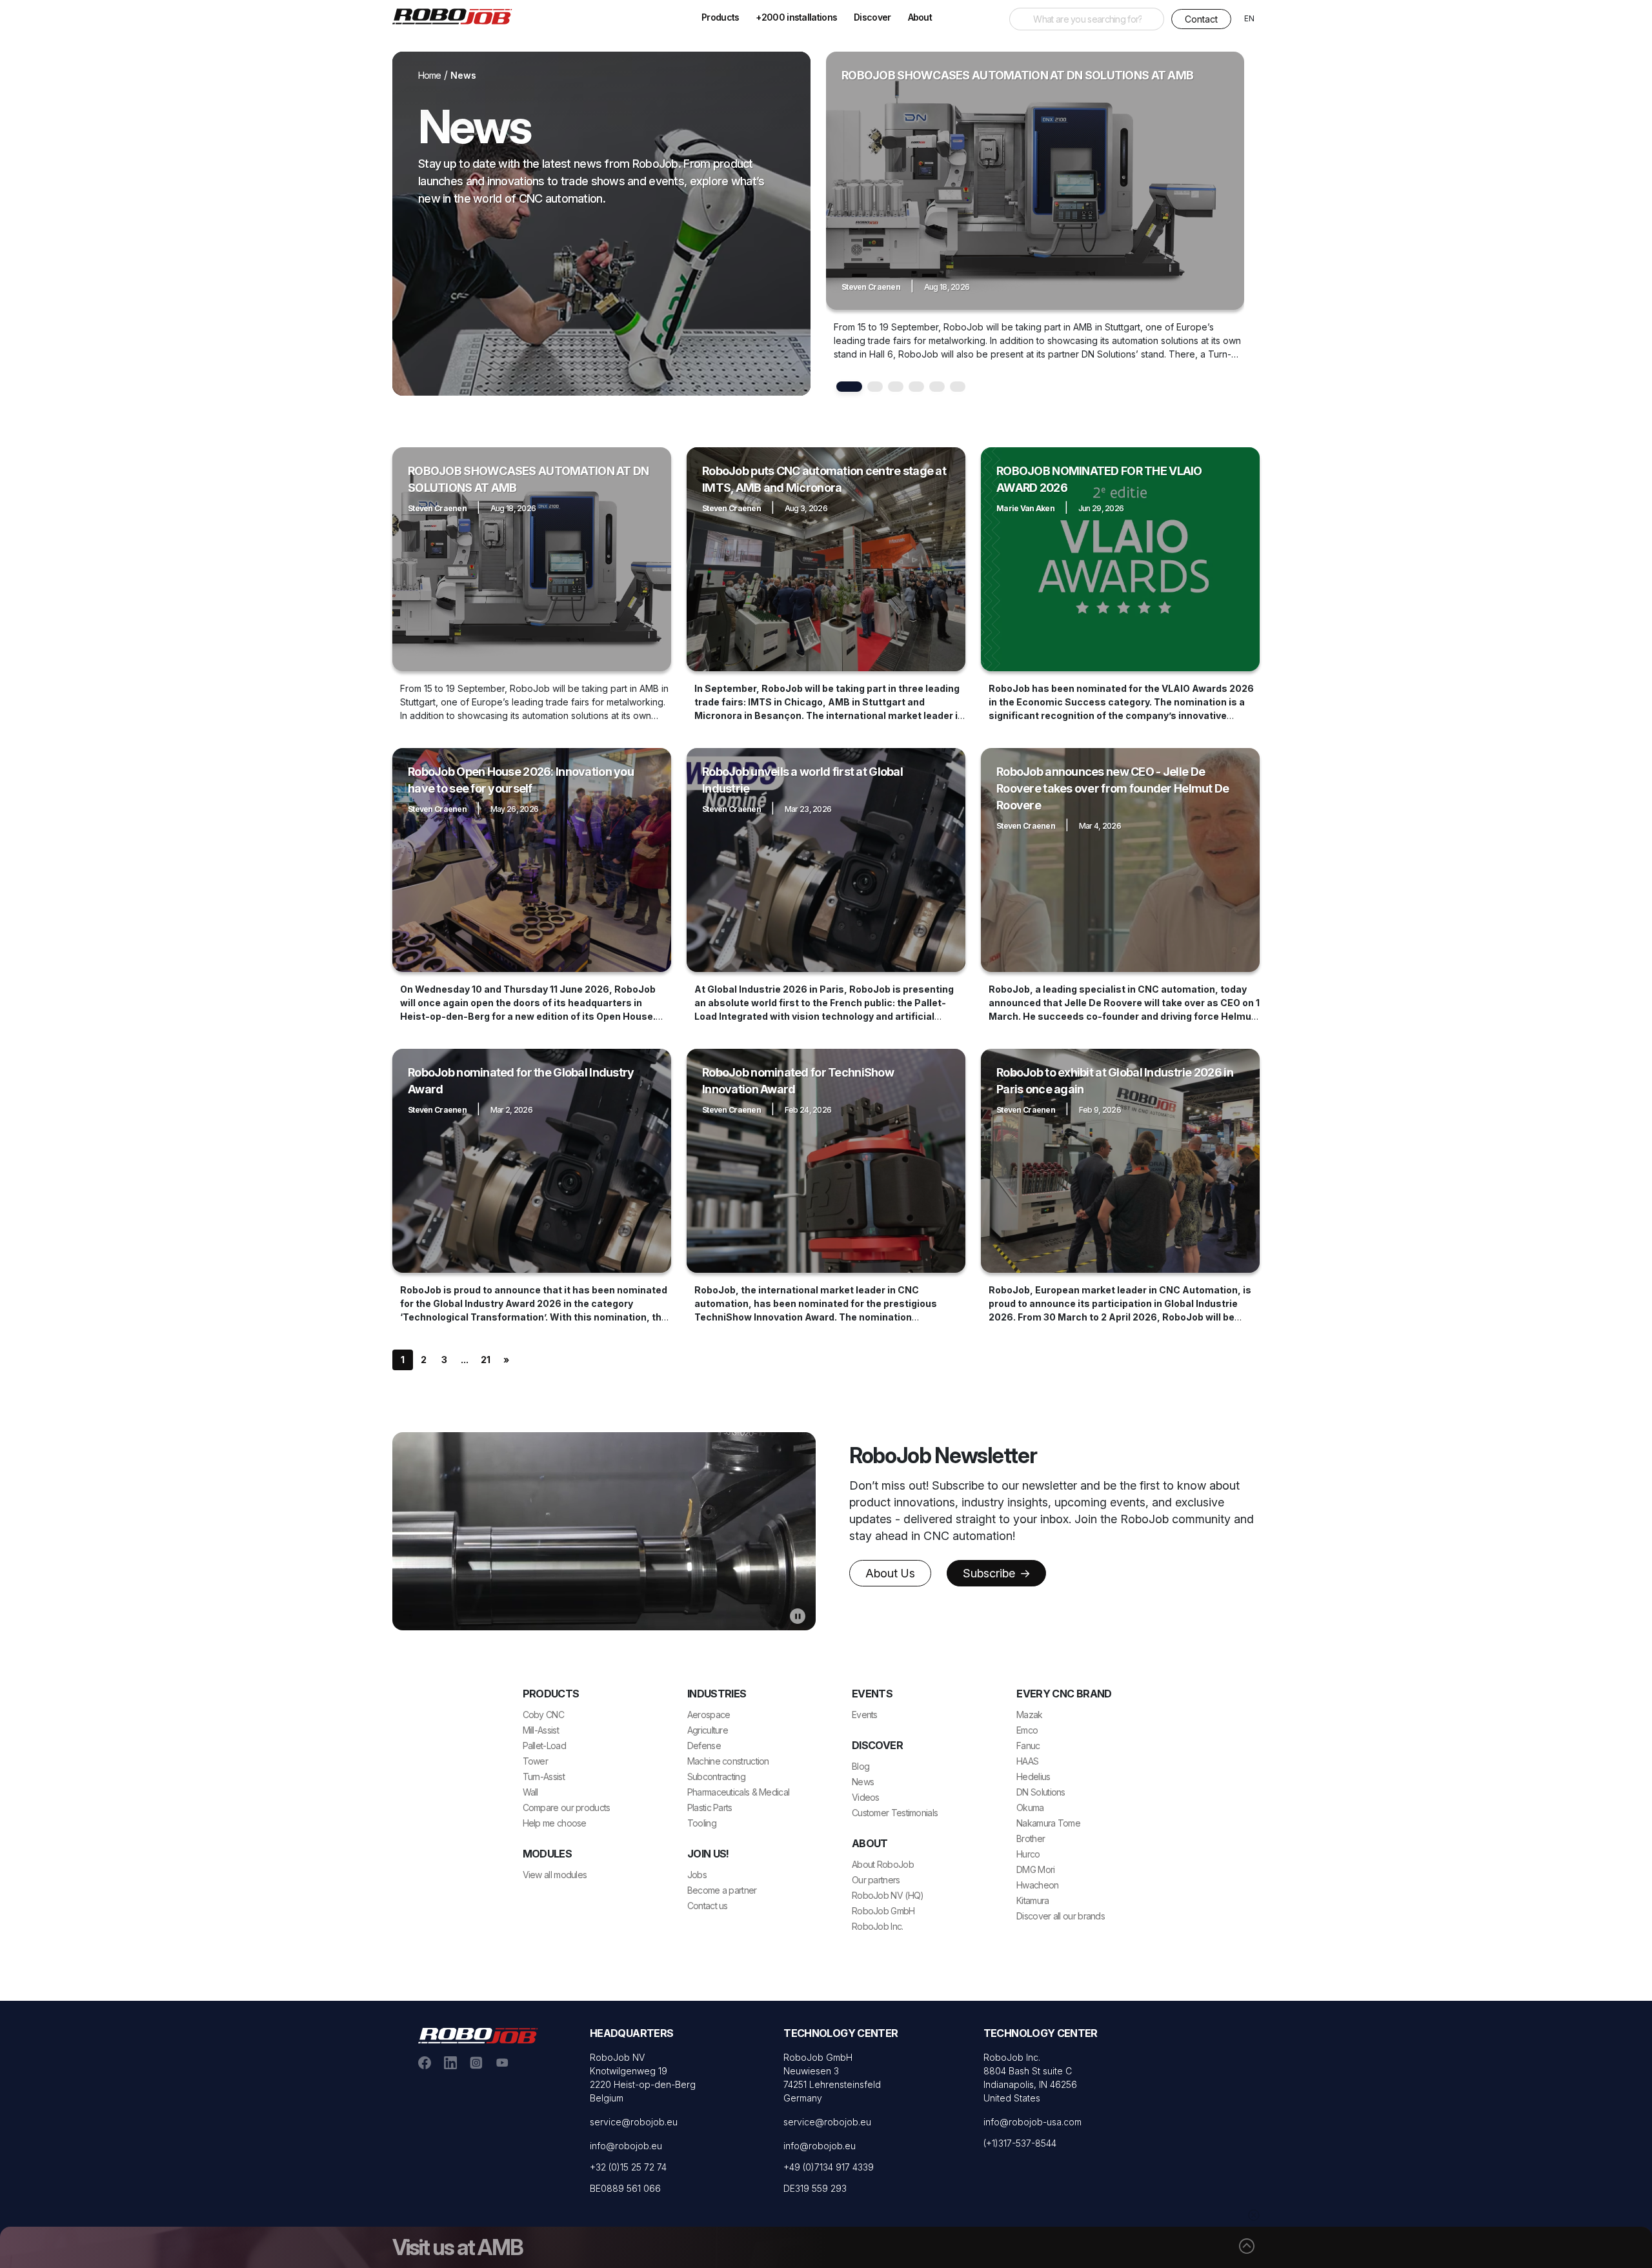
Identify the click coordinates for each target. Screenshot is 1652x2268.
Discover (872, 17)
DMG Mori (1035, 1869)
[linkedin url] (450, 2061)
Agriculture (708, 1730)
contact (1201, 19)
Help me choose (555, 1823)
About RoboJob (883, 1864)
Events (865, 1715)
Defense (704, 1746)
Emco (1027, 1730)
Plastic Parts (710, 1807)
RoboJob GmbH (883, 1911)
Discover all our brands (1061, 1916)
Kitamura (1032, 1900)
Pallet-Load (544, 1746)
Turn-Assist (544, 1777)
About (920, 17)
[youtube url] (502, 2061)
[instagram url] (476, 2061)
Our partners (876, 1880)
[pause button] (798, 1616)
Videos (866, 1797)
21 (486, 1360)
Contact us (708, 1906)
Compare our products (567, 1807)
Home (430, 75)
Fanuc (1028, 1746)
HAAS (1027, 1761)
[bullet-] (849, 387)
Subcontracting (716, 1777)
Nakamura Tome (1048, 1823)
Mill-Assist (541, 1730)
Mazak (1030, 1715)
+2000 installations (796, 17)
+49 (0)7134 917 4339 (829, 2167)
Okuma (1030, 1807)
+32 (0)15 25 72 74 (628, 2167)
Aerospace (709, 1715)
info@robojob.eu (626, 2146)
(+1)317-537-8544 (1020, 2143)
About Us (890, 1573)
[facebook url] (425, 2061)
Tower (536, 1761)
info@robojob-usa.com (1032, 2122)
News (863, 1782)
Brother (1031, 1838)
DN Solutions (1041, 1792)
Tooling (702, 1823)
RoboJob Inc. (878, 1926)
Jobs (697, 1875)
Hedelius (1033, 1777)
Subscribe (991, 1573)
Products (720, 17)
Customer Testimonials (895, 1813)
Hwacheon (1037, 1885)
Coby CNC (543, 1715)
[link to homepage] (457, 15)
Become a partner (722, 1890)
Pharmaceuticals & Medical (739, 1792)
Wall (530, 1792)
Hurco (1028, 1854)
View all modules (555, 1875)
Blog (861, 1766)
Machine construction (728, 1761)
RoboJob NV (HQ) (888, 1895)
